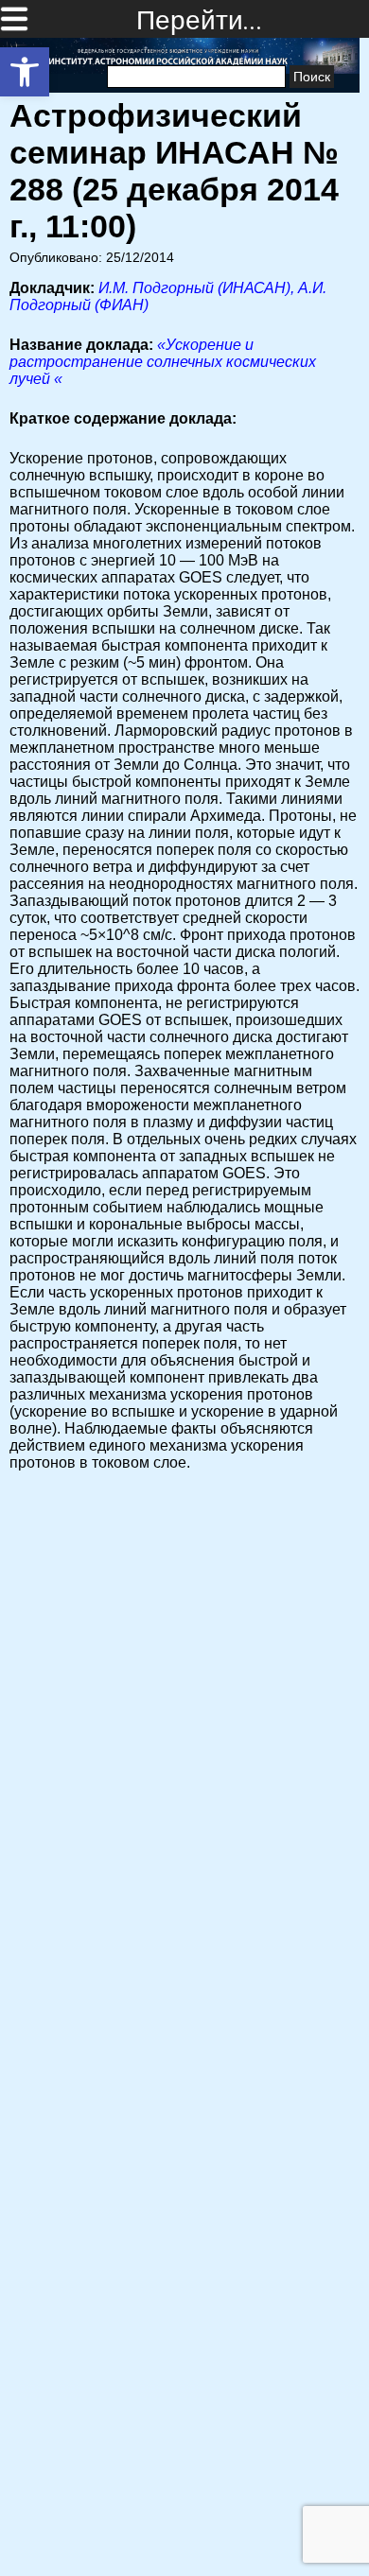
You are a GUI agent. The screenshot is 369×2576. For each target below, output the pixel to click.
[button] (25, 72)
